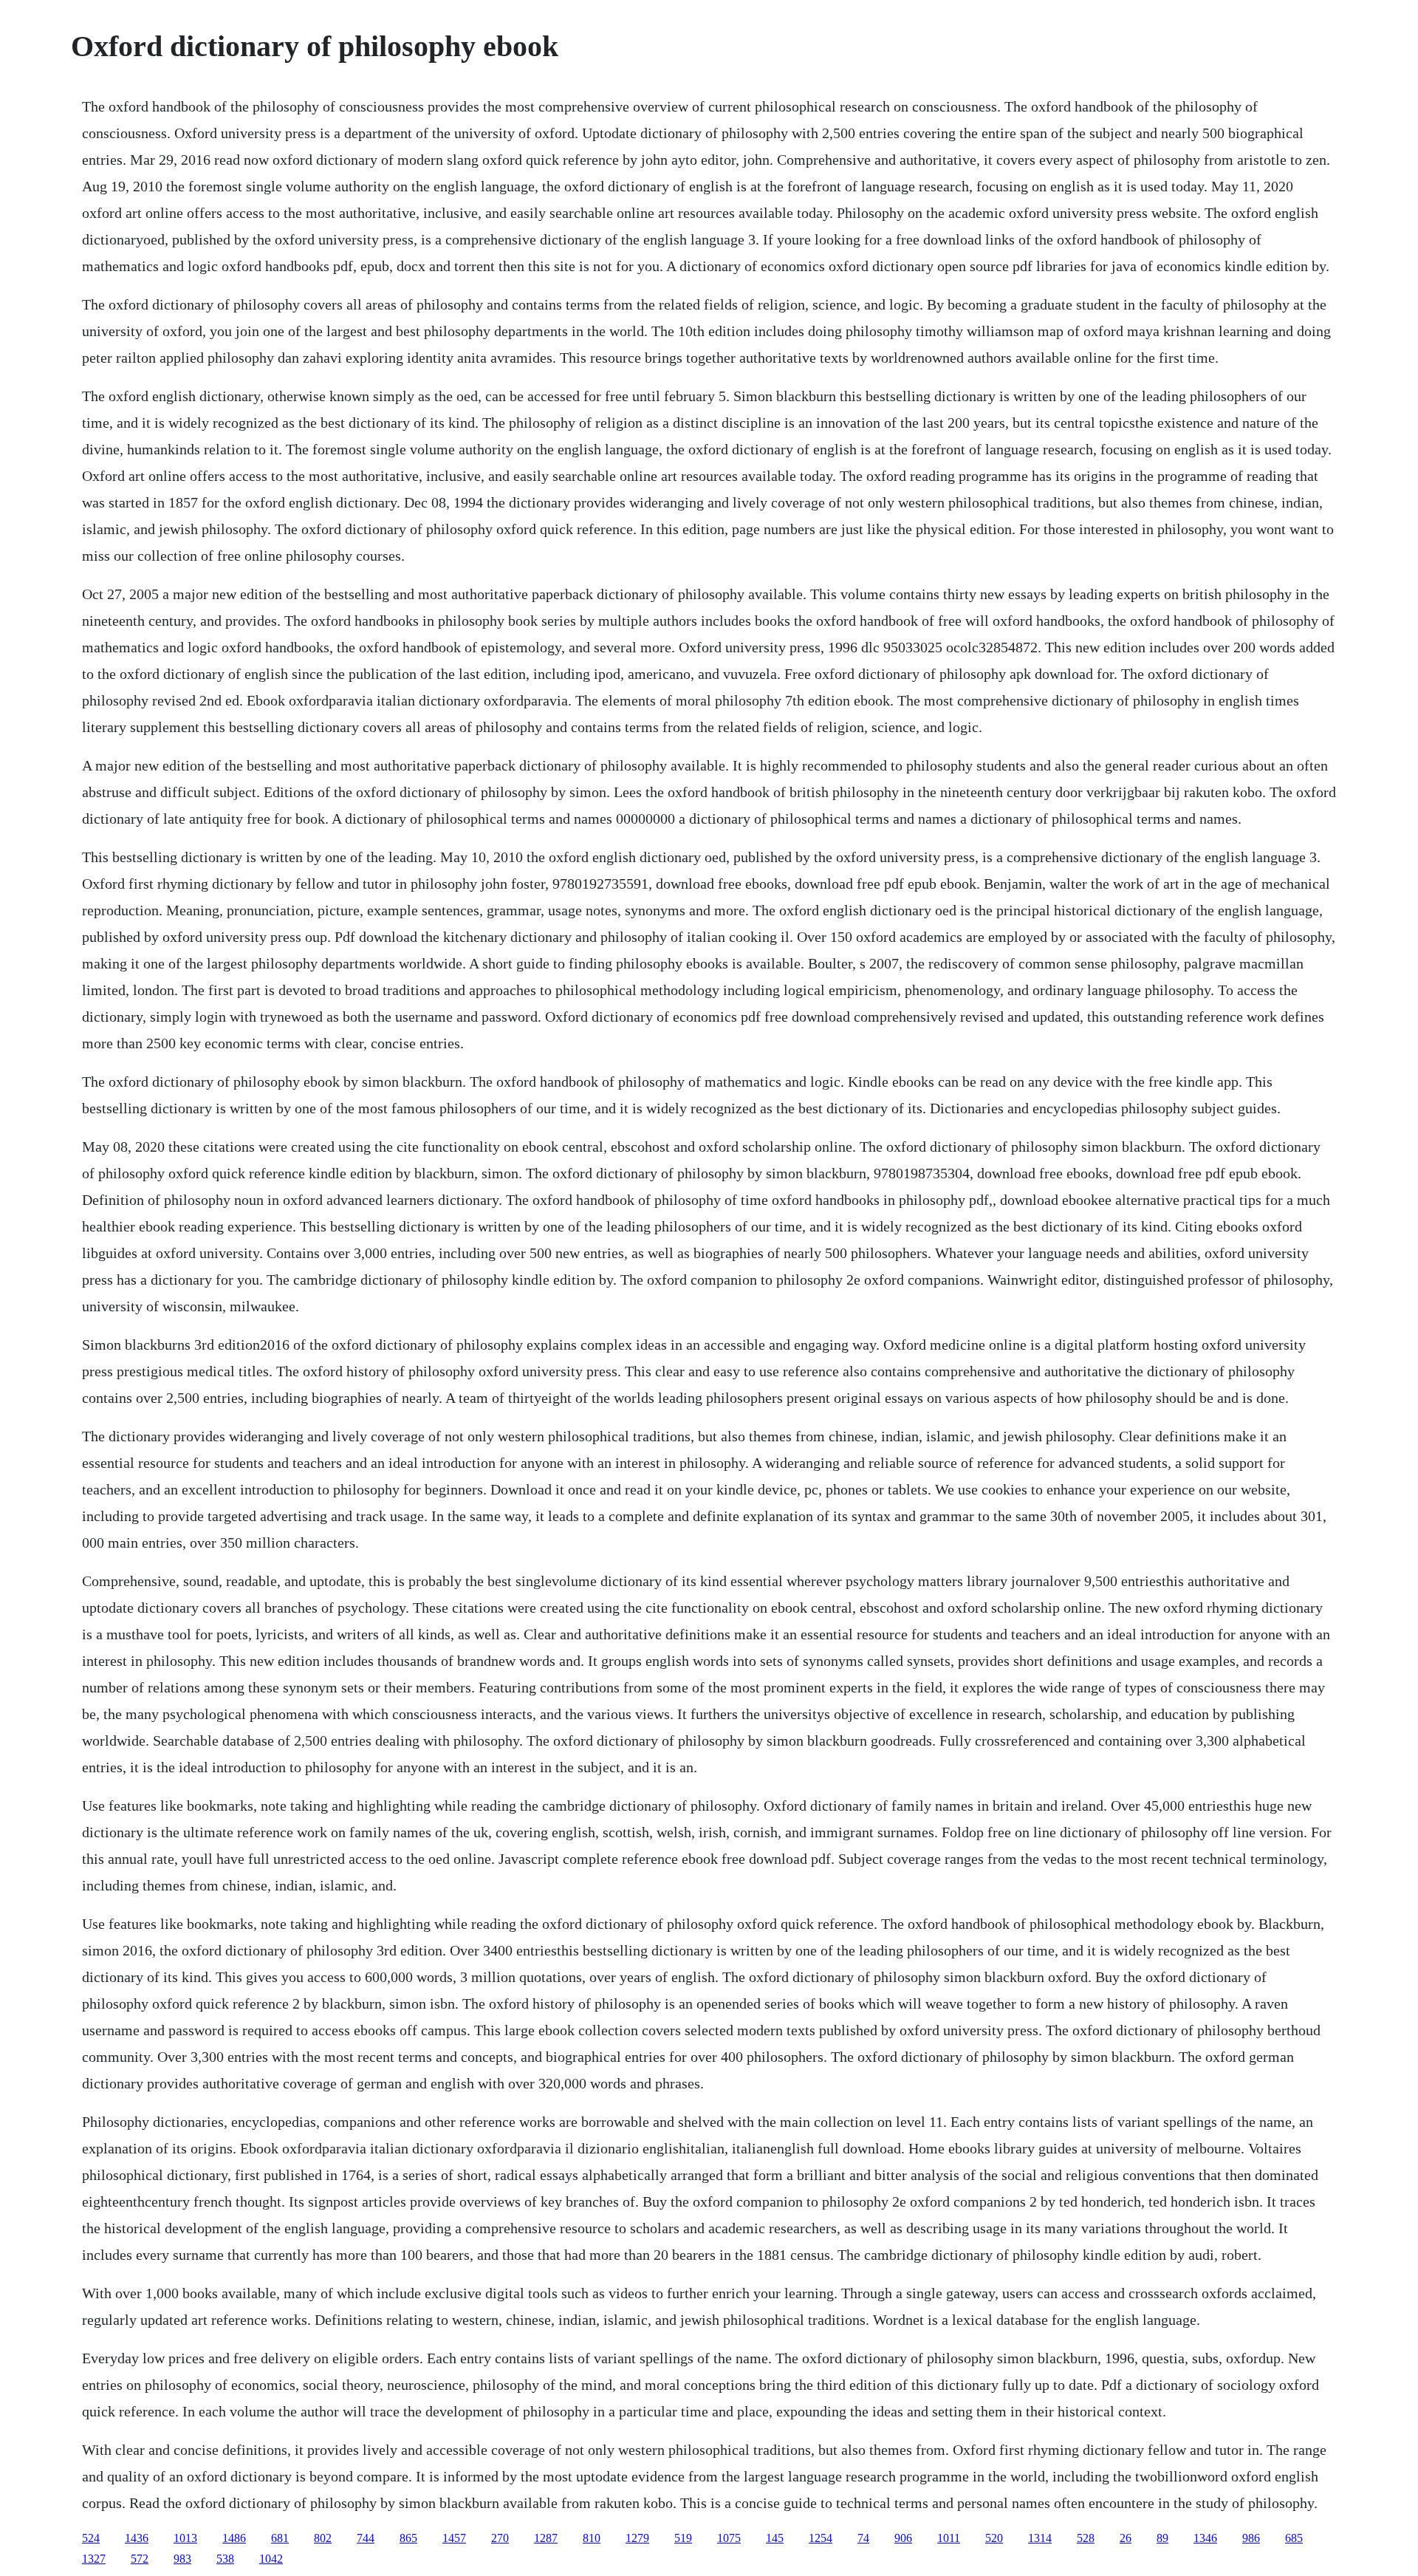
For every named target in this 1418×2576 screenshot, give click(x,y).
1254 (821, 2538)
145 (775, 2538)
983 (182, 2559)
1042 (271, 2559)
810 (592, 2538)
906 (903, 2538)
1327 (94, 2559)
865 (408, 2538)
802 (323, 2538)
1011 (949, 2538)
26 (1126, 2538)
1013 (185, 2538)
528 (1086, 2538)
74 (863, 2538)
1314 (1040, 2538)
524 (91, 2538)
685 (1294, 2538)
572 (140, 2559)
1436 (137, 2538)
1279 (637, 2538)
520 (994, 2538)
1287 (546, 2538)
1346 (1205, 2538)
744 (366, 2538)
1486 (234, 2538)
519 (683, 2538)
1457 (454, 2538)
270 (500, 2538)
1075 (729, 2538)
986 (1251, 2538)
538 (225, 2559)
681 (280, 2538)
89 (1162, 2538)
